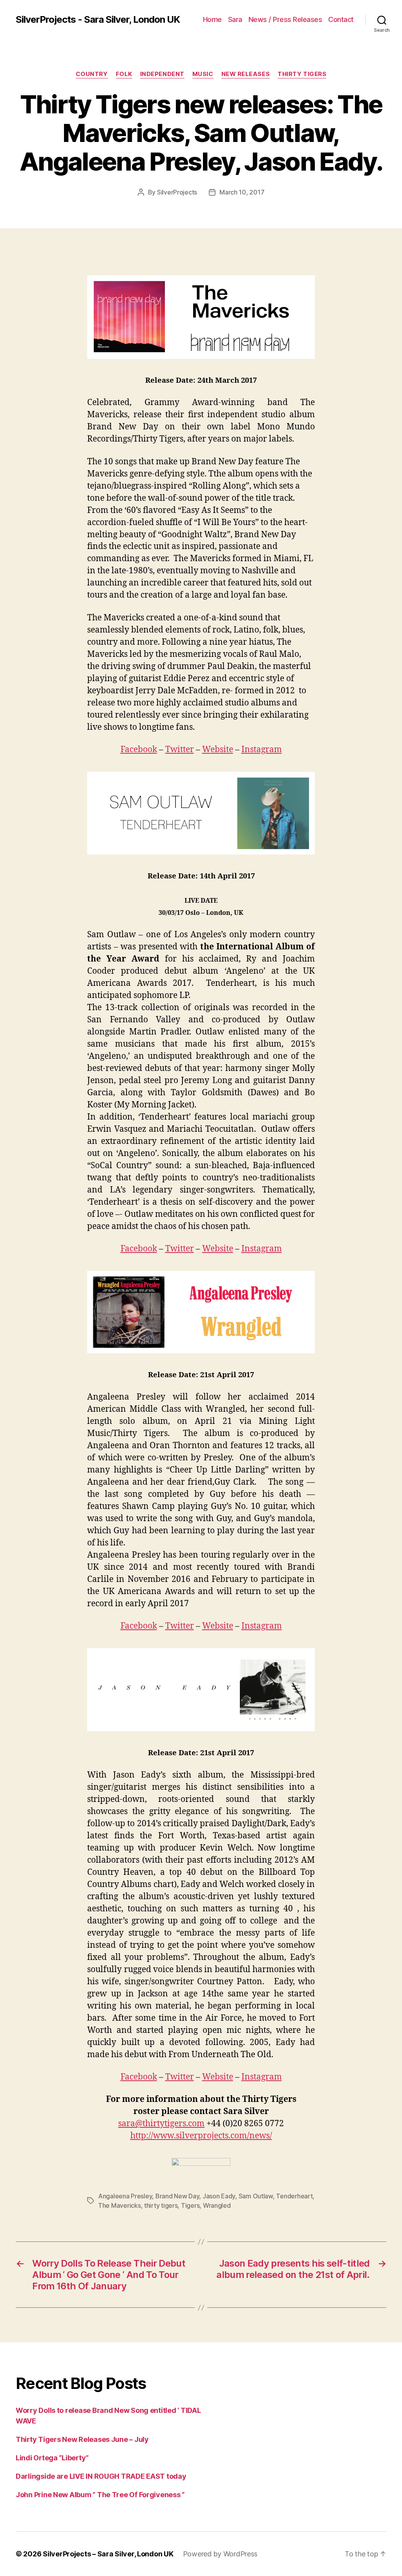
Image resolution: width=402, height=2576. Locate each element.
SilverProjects (177, 192)
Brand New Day (177, 2196)
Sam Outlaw (256, 2196)
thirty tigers (161, 2205)
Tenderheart (294, 2196)
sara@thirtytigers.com (161, 2124)
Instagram (262, 750)
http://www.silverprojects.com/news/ (201, 2136)
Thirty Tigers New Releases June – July (82, 2439)
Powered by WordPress (220, 2554)
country (92, 74)
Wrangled (217, 2205)
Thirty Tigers (302, 74)
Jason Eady (219, 2196)
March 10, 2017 (242, 192)
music (203, 74)
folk (124, 74)
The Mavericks (120, 2205)
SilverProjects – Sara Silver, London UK (108, 2554)
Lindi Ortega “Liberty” (52, 2458)
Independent (162, 74)
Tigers (190, 2205)
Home (212, 19)
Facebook (139, 750)
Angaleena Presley (125, 2196)
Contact (341, 19)
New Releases (246, 74)
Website (218, 750)
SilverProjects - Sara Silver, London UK (98, 20)
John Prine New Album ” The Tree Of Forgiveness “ (100, 2495)
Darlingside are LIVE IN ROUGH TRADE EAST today (101, 2476)
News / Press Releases (285, 19)
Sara (235, 19)
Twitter (180, 750)
